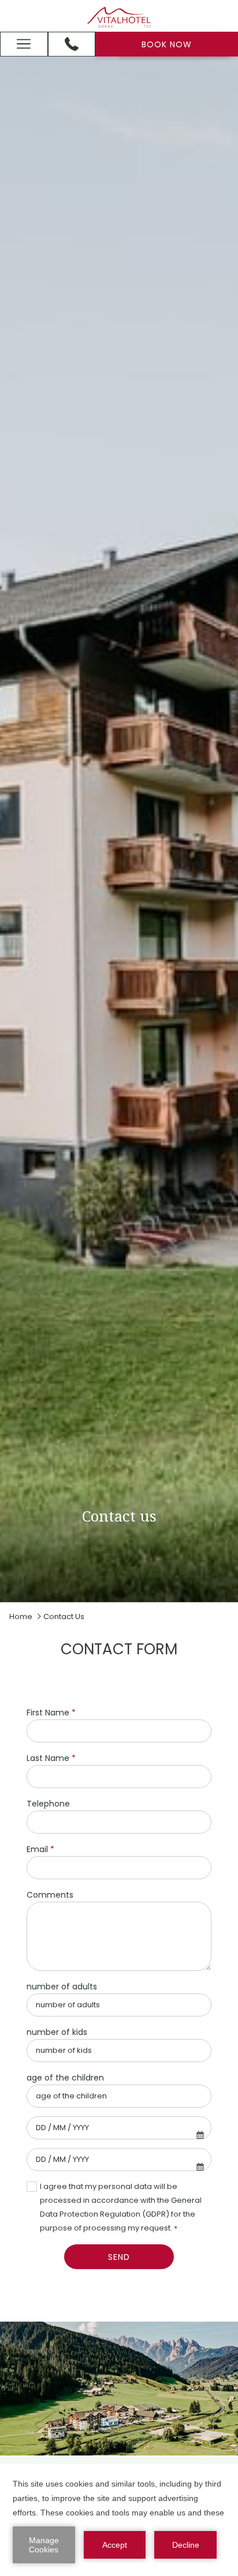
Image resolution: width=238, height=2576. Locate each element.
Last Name (51, 1758)
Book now (167, 44)
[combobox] (119, 2128)
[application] (119, 2520)
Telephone (48, 1804)
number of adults (62, 1987)
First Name (51, 1713)
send (119, 2257)
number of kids (57, 2032)
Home (21, 1616)
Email (40, 1849)
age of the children (65, 2078)
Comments (50, 1895)
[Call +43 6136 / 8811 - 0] (72, 44)
